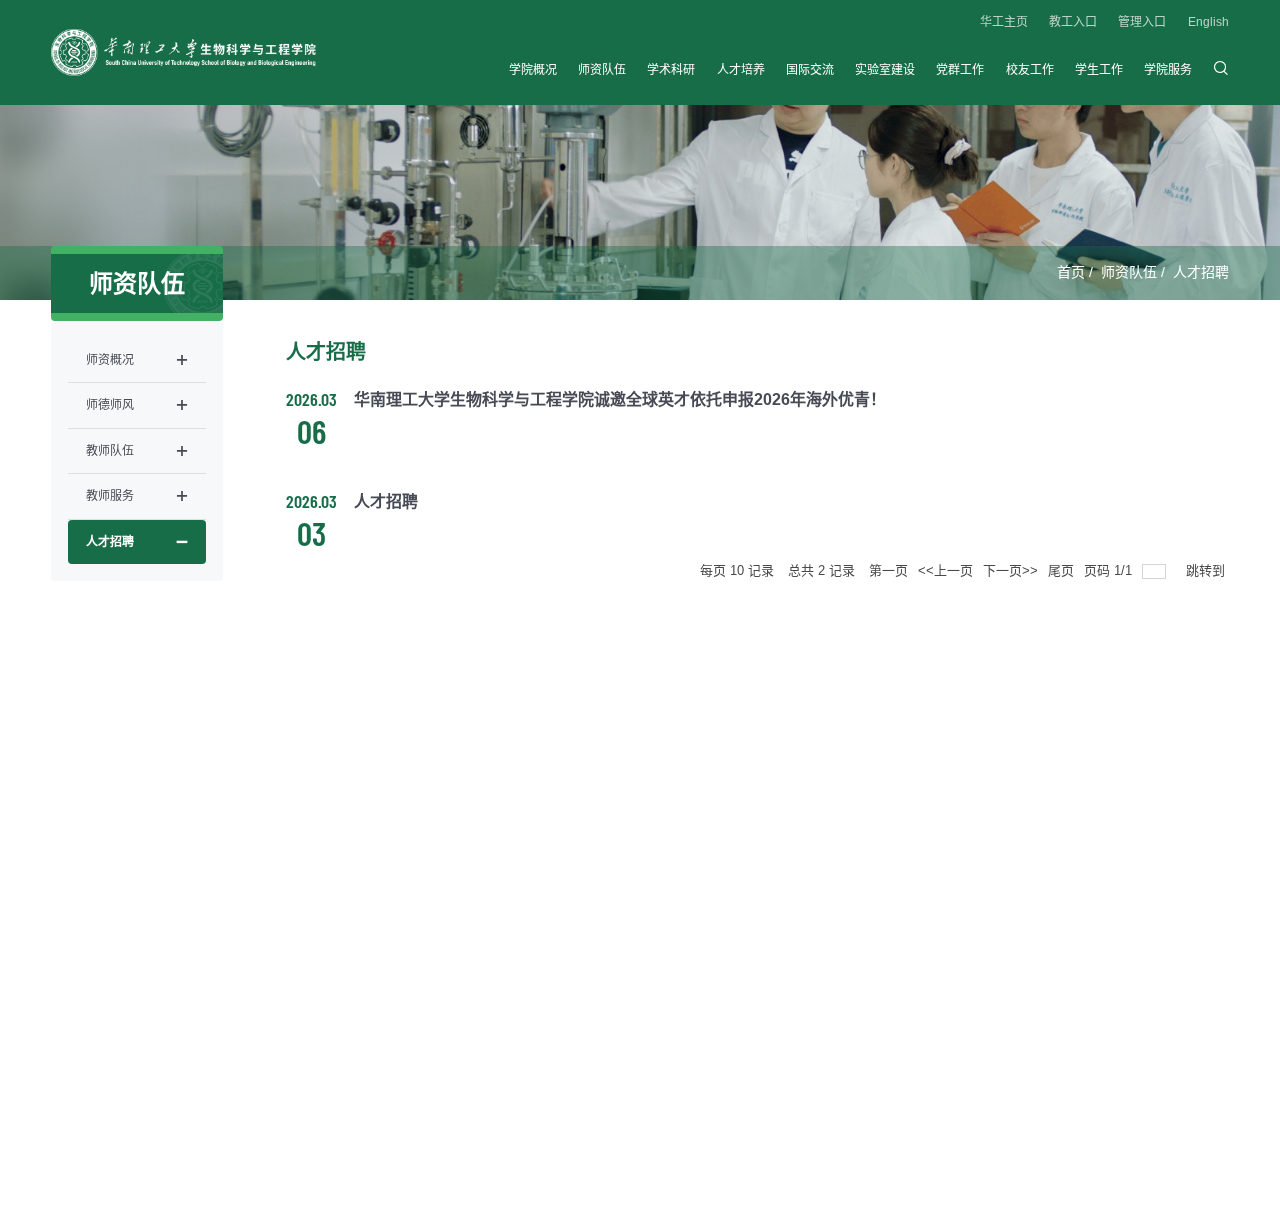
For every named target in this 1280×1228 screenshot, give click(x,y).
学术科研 (671, 70)
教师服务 (110, 496)
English (1208, 22)
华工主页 (1004, 22)
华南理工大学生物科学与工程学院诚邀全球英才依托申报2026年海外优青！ (620, 399)
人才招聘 (1201, 272)
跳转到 (1207, 570)
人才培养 (741, 70)
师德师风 (110, 405)
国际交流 (810, 70)
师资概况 (110, 360)
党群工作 (960, 70)
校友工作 (1030, 70)
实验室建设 (885, 70)
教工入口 (1073, 22)
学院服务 (1168, 70)
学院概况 (533, 70)
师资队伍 (602, 70)
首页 (1071, 272)
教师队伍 (110, 451)
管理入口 (1142, 22)
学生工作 (1099, 70)
